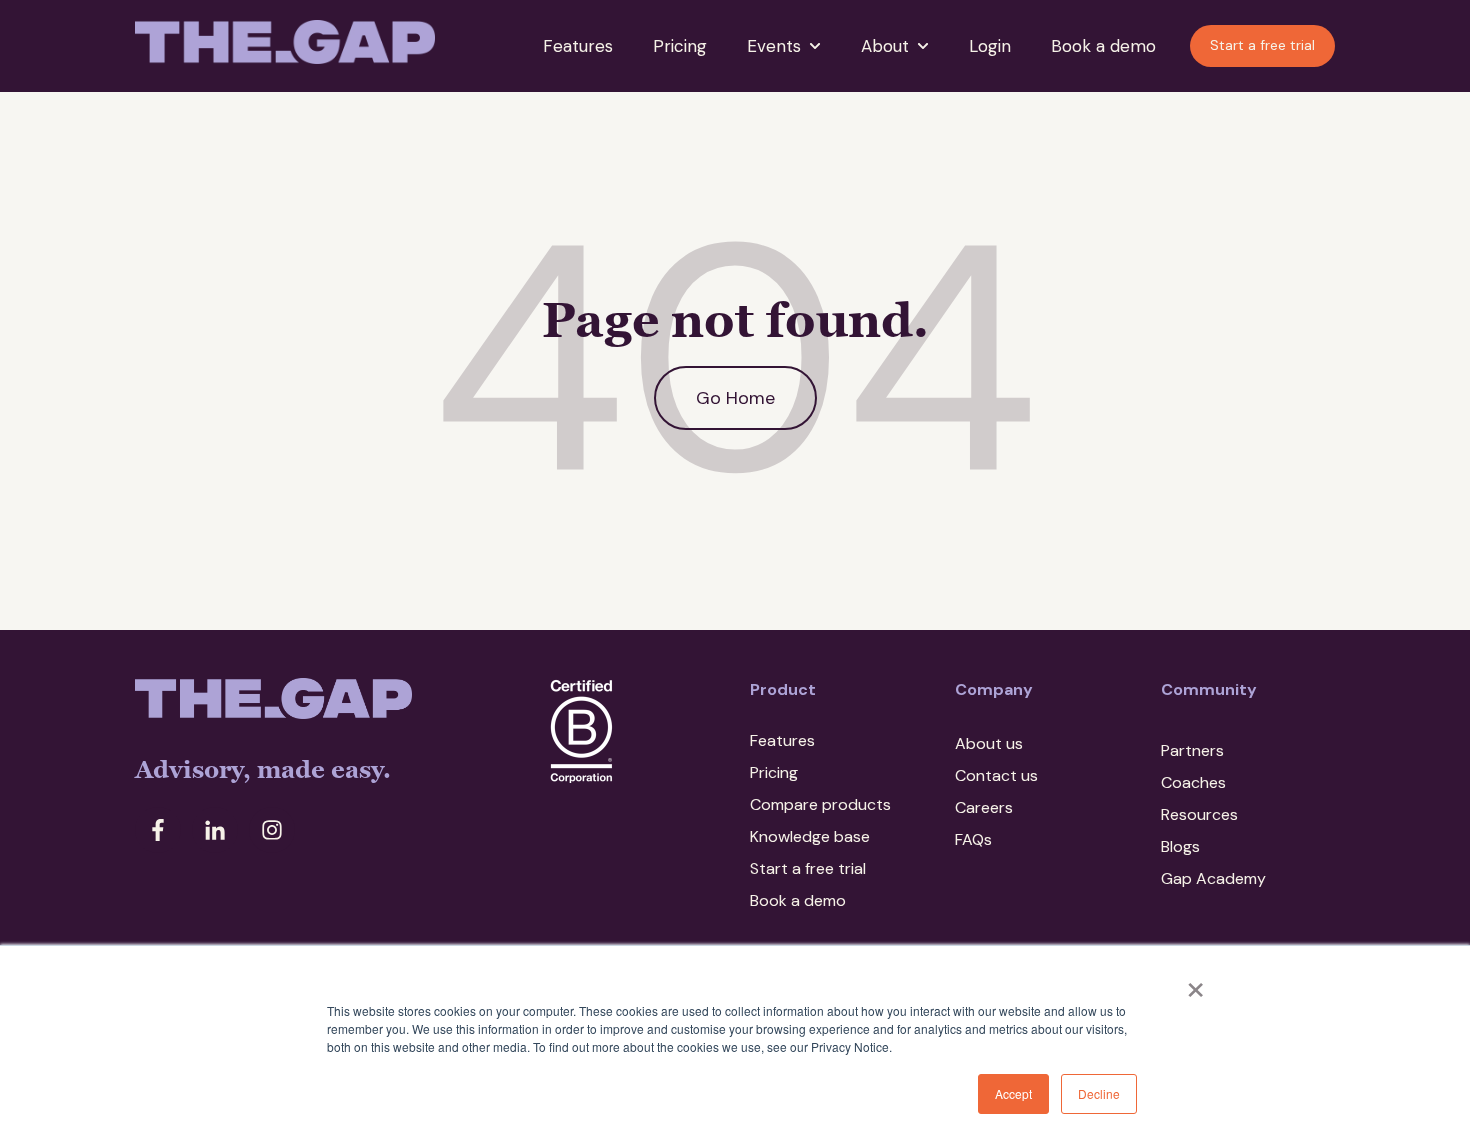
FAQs (973, 839)
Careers (984, 807)
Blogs (1180, 846)
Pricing (680, 46)
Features (578, 46)
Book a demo (1103, 46)
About (885, 46)
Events (774, 46)
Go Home (735, 398)
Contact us (996, 775)
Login (990, 46)
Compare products (820, 804)
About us (989, 743)
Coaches (1193, 782)
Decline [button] (1099, 1093)
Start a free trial (1262, 45)
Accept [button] (1013, 1093)
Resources (1199, 814)
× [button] (1195, 983)
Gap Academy (1213, 878)
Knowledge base (810, 836)
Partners (1192, 750)
